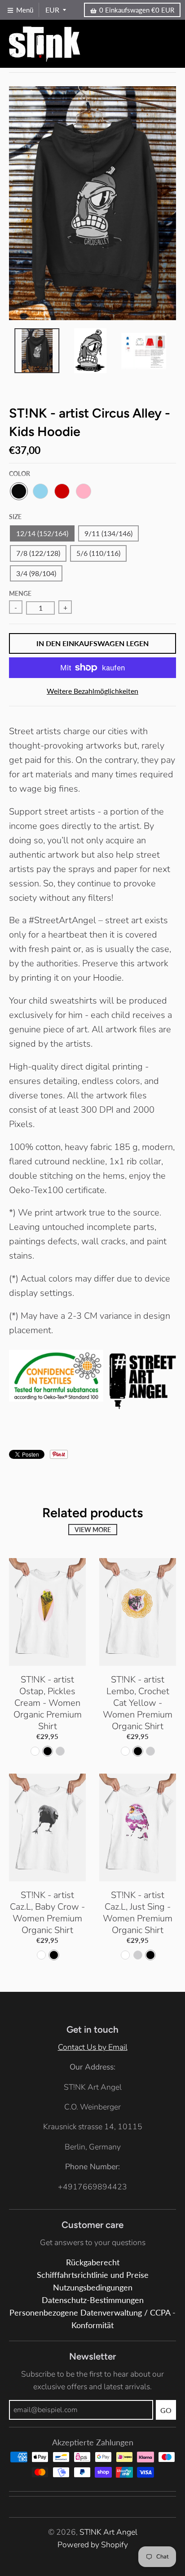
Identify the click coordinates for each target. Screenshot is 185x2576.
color (20, 473)
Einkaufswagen (137, 10)
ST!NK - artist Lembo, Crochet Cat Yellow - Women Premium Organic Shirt (138, 1703)
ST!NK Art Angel (108, 2532)
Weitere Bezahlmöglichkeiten (92, 691)
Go (166, 2410)
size (15, 517)
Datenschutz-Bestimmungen (93, 2300)
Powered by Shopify (93, 2545)
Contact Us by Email (93, 2047)
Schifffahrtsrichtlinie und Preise (93, 2275)
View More (93, 1530)
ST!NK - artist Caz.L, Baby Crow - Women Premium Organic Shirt (47, 1913)
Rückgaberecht (93, 2262)
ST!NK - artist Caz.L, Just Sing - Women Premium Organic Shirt (138, 1913)
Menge (20, 593)
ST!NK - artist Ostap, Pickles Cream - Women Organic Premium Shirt (48, 1703)
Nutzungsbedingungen (93, 2288)
